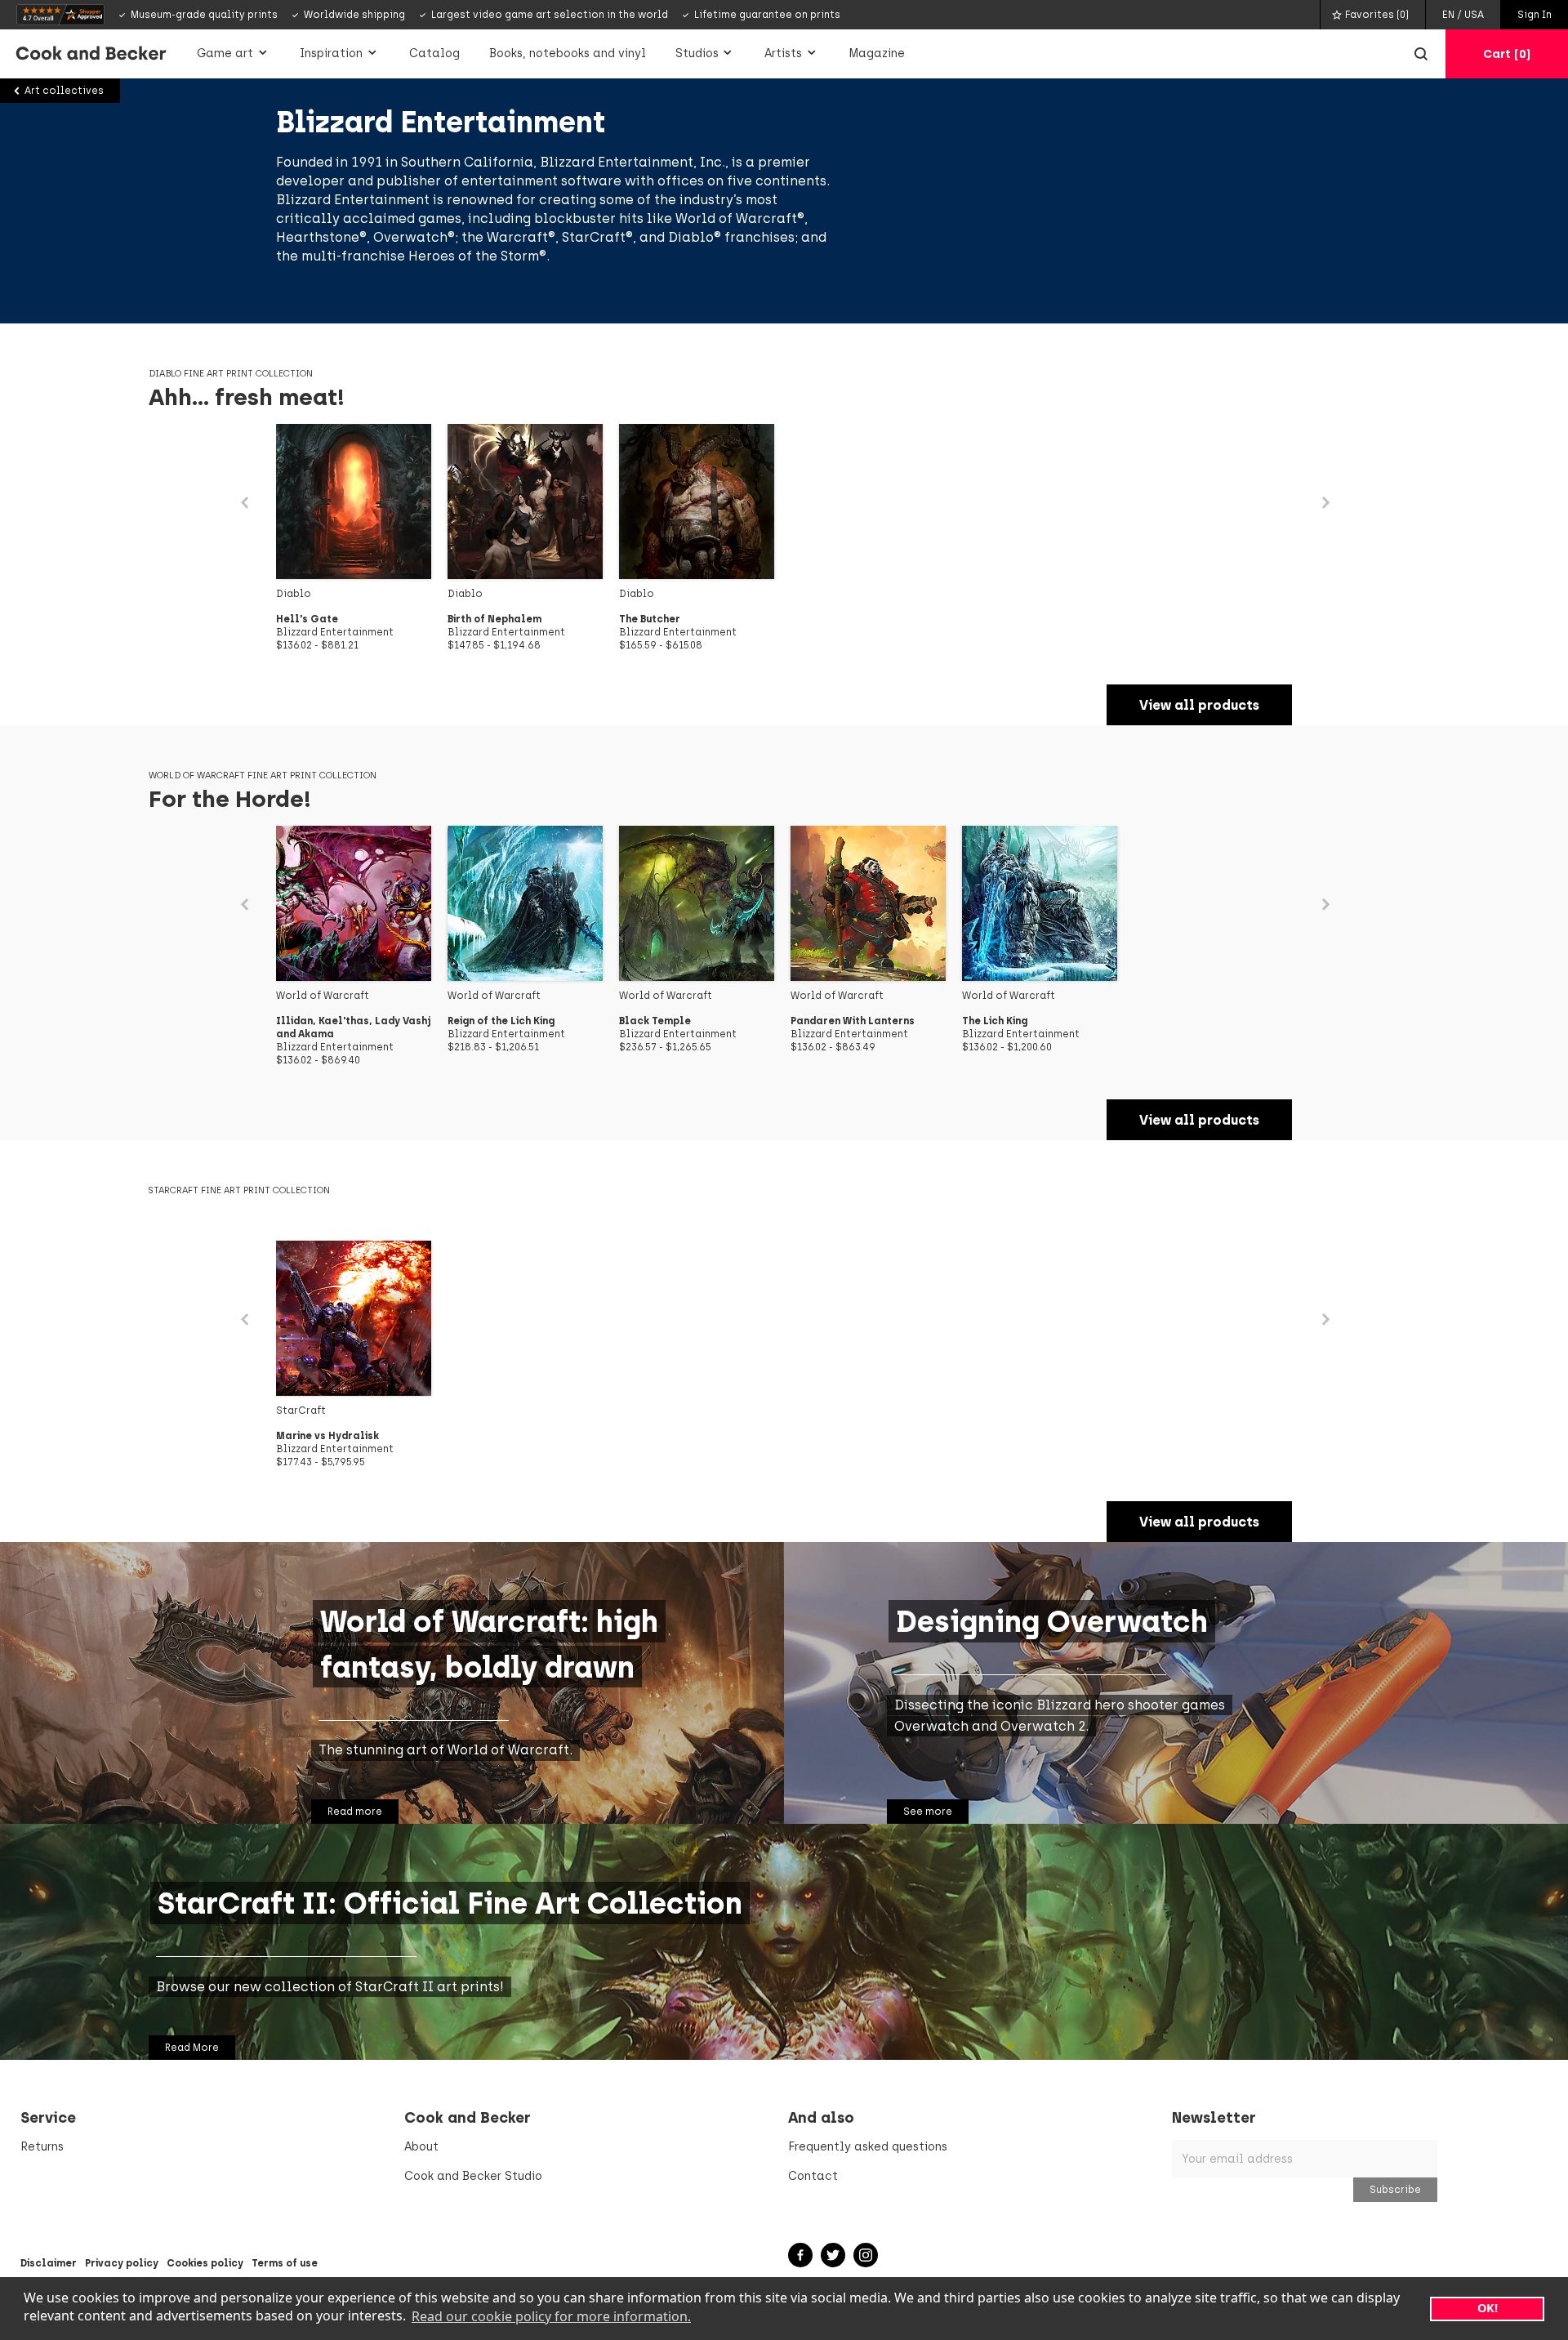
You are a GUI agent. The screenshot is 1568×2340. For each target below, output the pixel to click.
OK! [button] (1488, 2308)
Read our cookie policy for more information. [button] (551, 2316)
